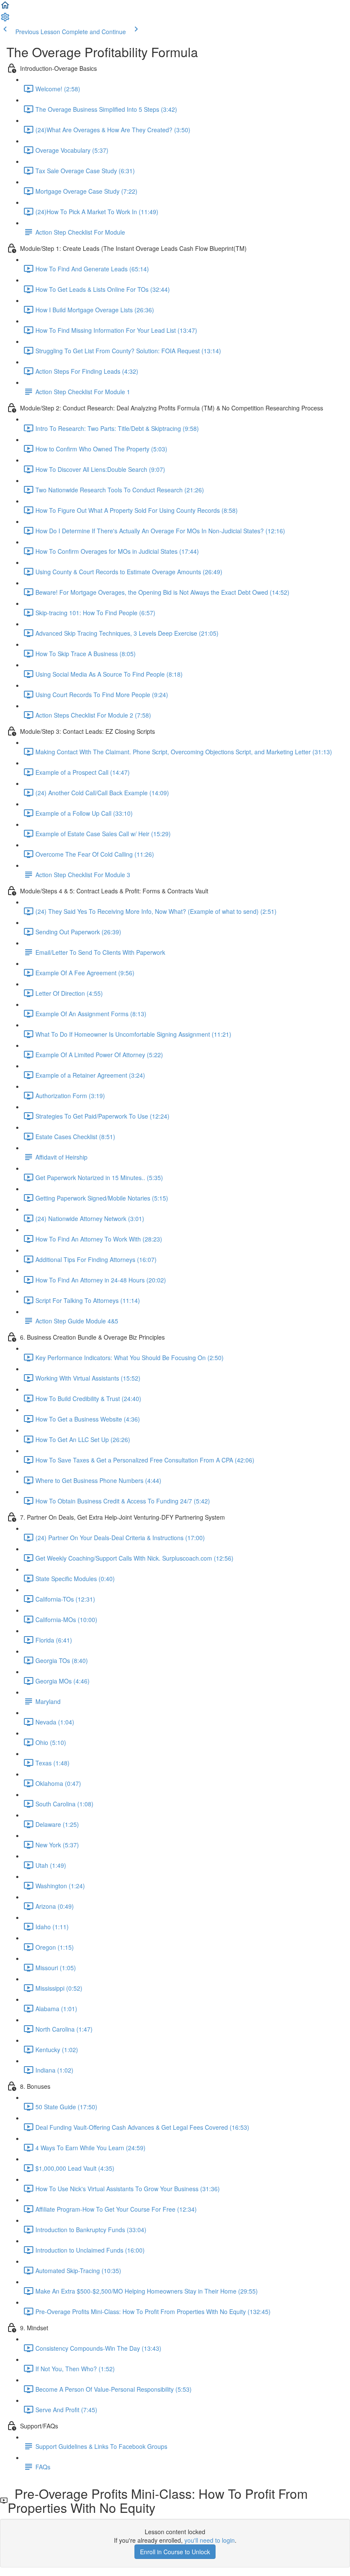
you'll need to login (210, 2540)
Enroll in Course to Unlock (175, 2552)
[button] (5, 8)
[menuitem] (5, 20)
